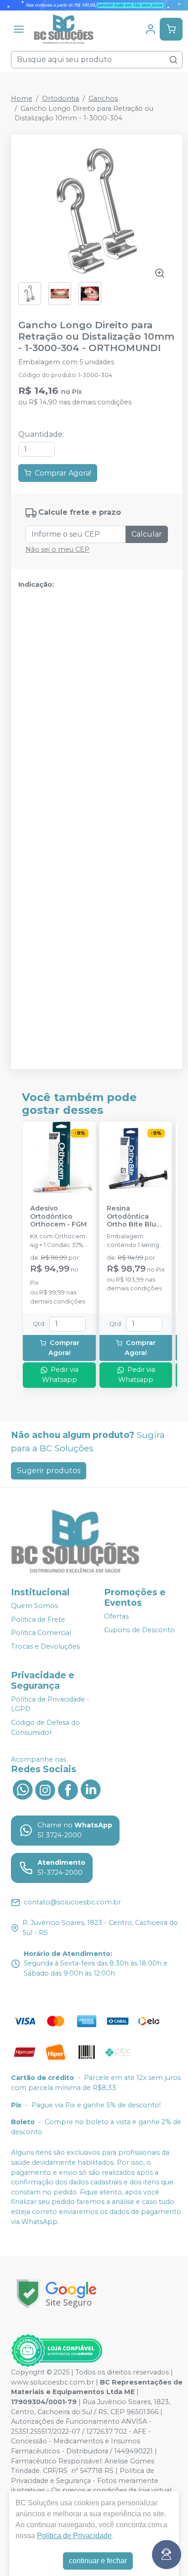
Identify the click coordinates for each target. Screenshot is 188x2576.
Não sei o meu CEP (57, 549)
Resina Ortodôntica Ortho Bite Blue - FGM (134, 1216)
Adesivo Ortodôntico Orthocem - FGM (58, 1216)
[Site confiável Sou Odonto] (57, 2351)
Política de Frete (38, 1619)
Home (22, 98)
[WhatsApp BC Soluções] (22, 1789)
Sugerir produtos (49, 1471)
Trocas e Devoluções (45, 1646)
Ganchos (103, 98)
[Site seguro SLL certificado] (57, 2294)
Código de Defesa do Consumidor (45, 1728)
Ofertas (116, 1616)
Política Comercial (41, 1633)
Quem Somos (34, 1606)
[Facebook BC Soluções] (68, 1789)
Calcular (147, 534)
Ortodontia (60, 98)
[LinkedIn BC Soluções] (91, 1789)
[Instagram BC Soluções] (45, 1789)
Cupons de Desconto (139, 1630)
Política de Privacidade (74, 2536)
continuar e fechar (98, 2561)
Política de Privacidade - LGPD (50, 1704)
